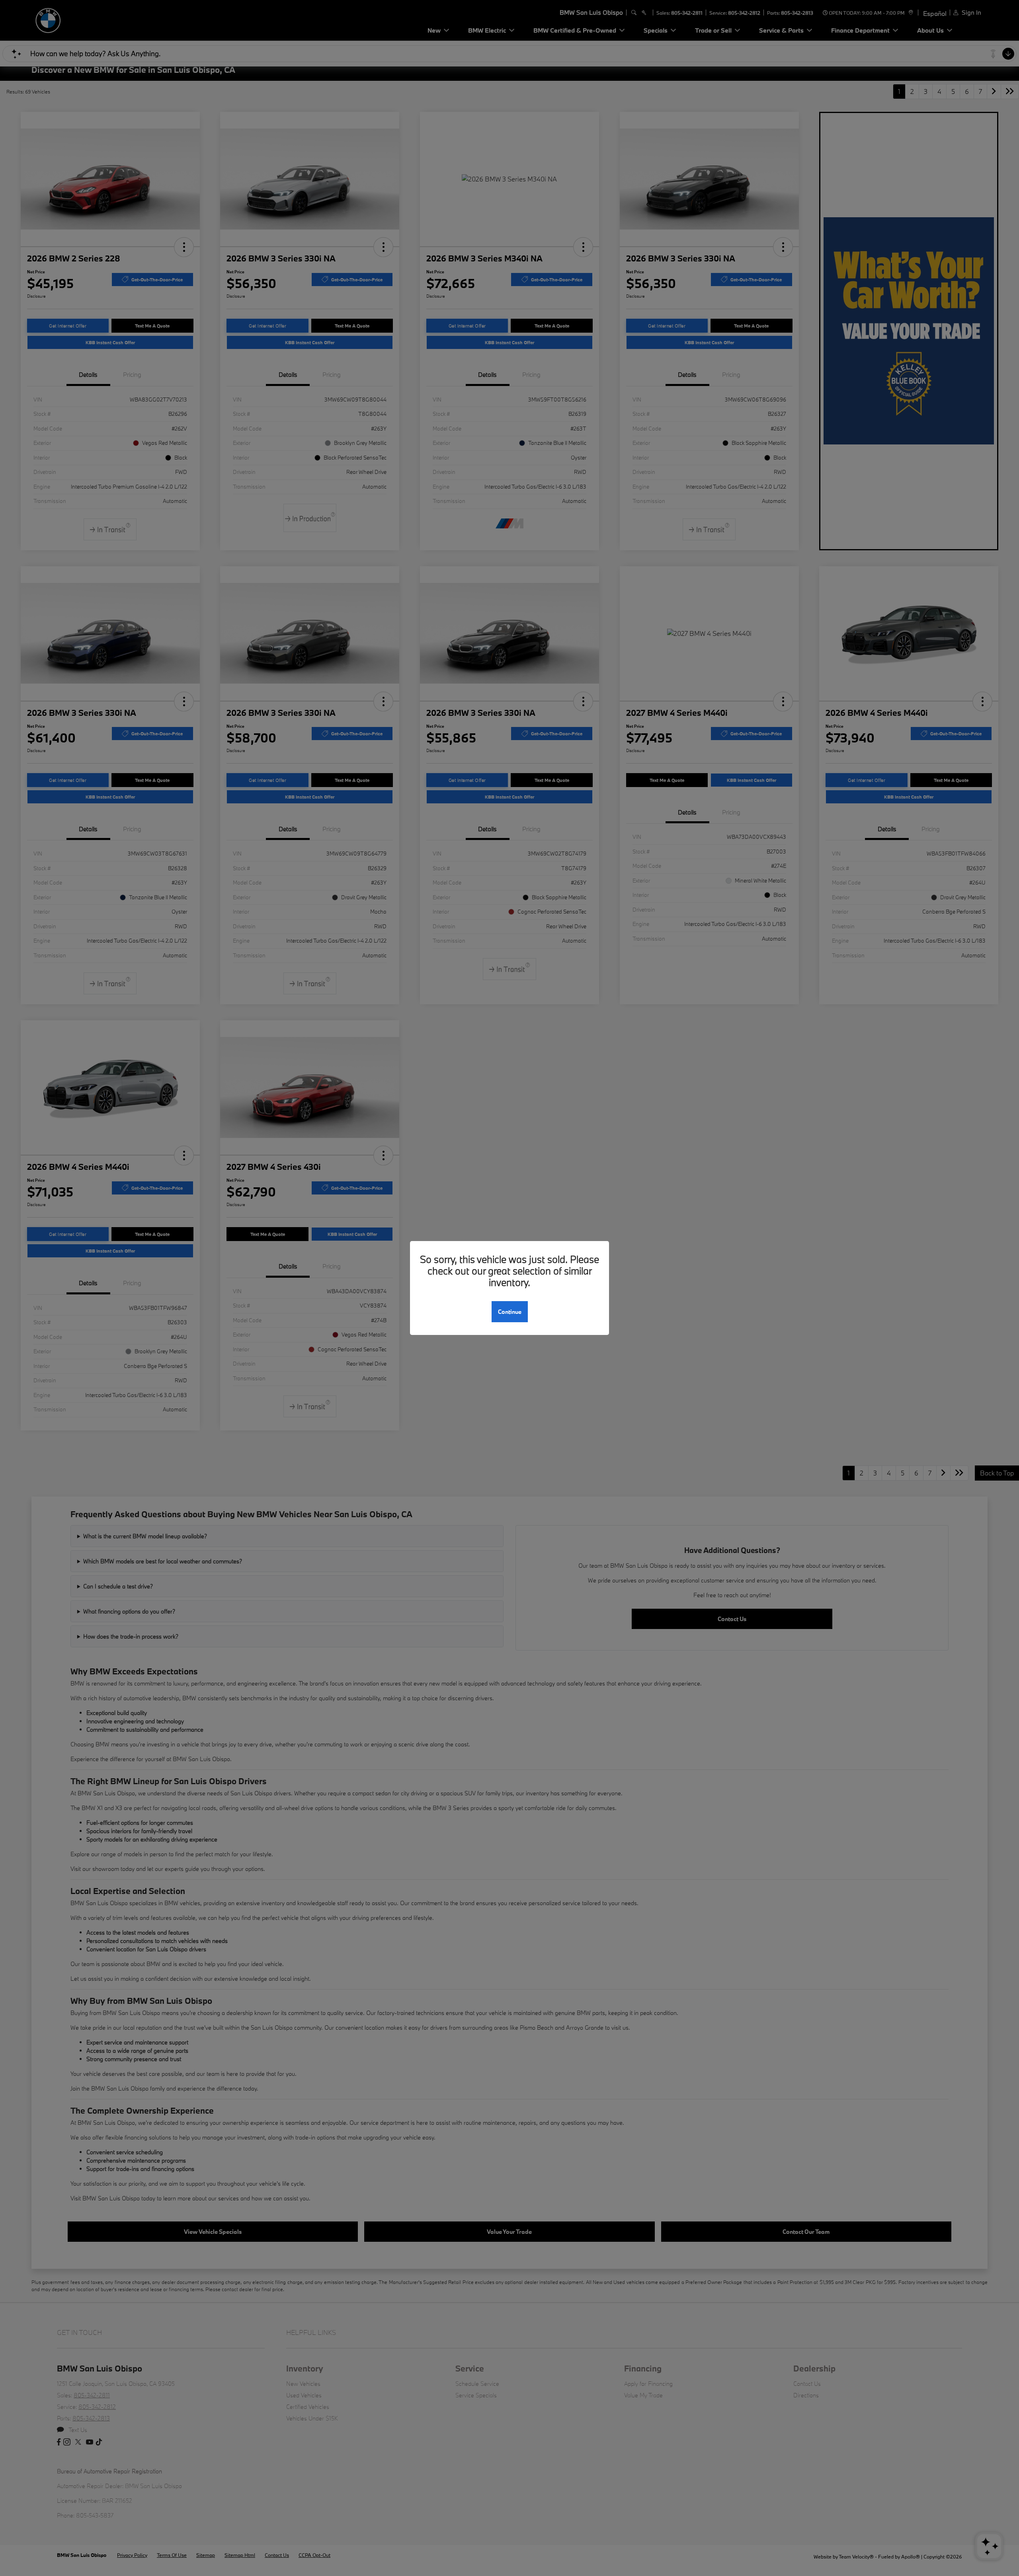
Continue (510, 1312)
